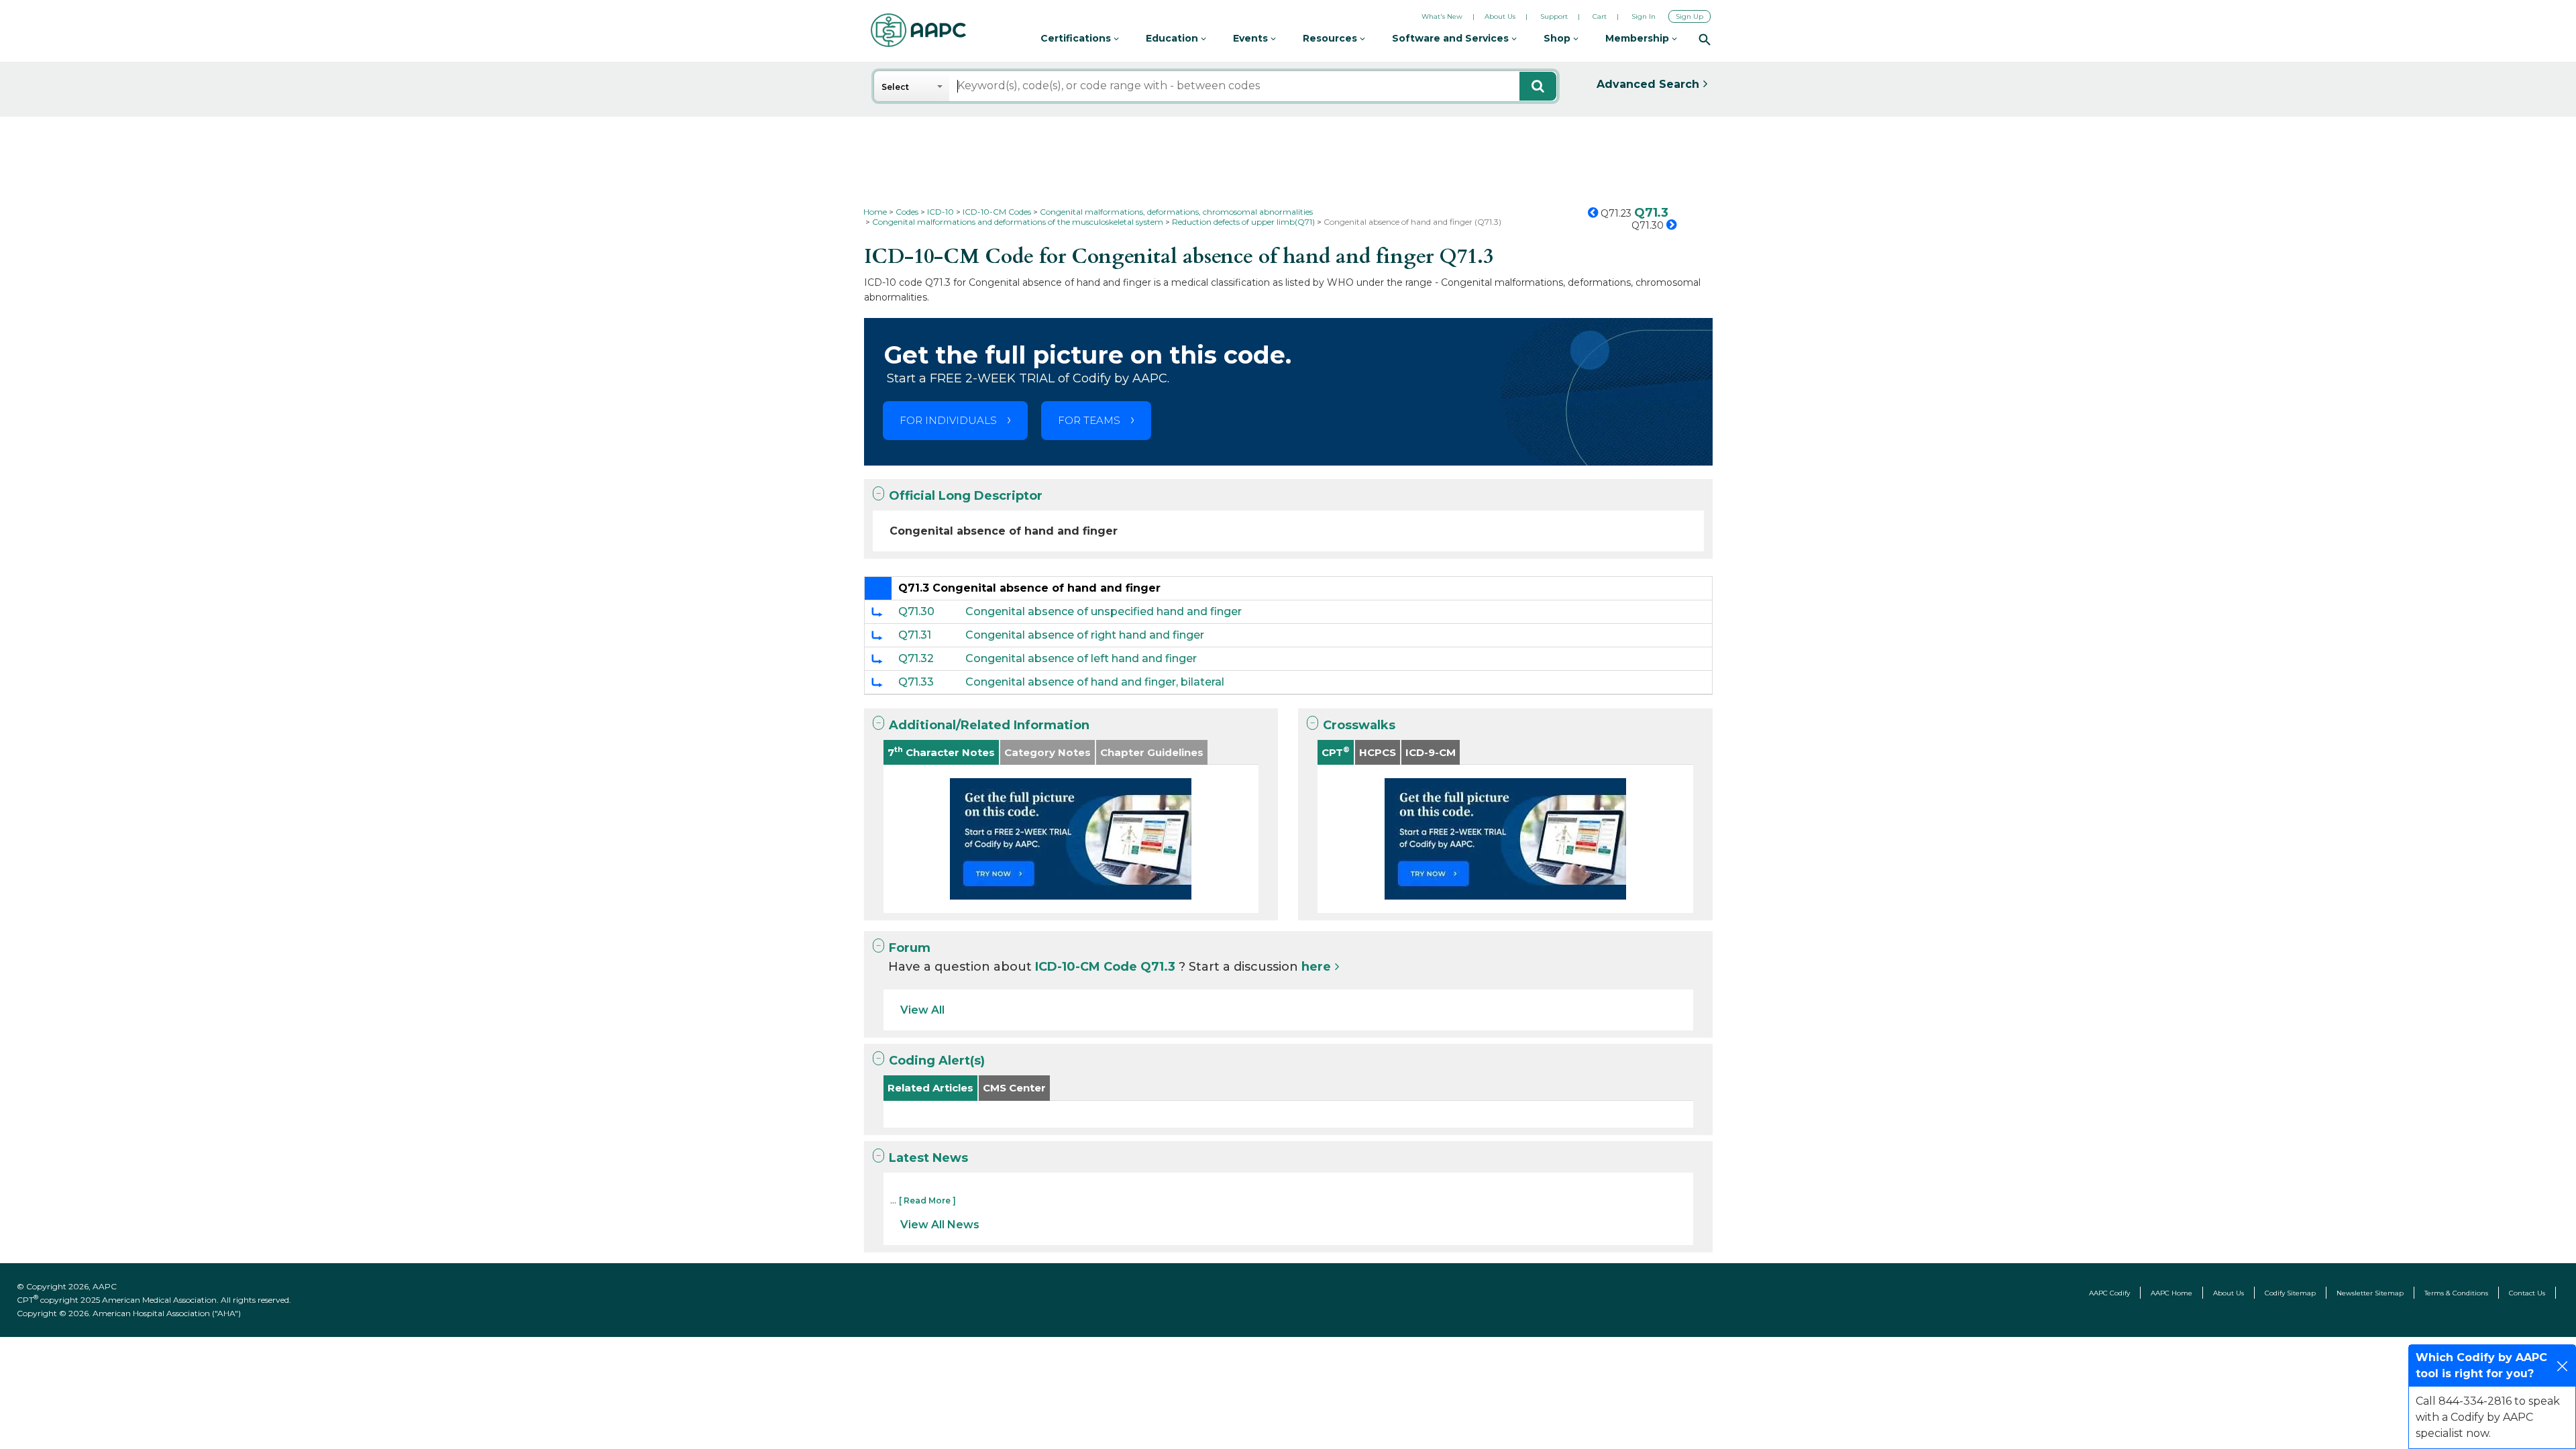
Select (895, 87)
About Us (1500, 16)
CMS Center (1014, 1088)
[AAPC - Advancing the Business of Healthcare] (918, 30)
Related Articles (930, 1088)
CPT (1336, 752)
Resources (1331, 38)
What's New (1442, 16)
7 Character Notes (941, 752)
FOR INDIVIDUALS (948, 420)
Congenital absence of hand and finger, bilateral (1095, 682)
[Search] (1705, 39)
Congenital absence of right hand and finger (1085, 635)
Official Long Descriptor (966, 496)
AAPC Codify (2109, 1293)
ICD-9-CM (1431, 752)
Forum (910, 948)
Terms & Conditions (2456, 1293)
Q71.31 (915, 635)
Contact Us (2527, 1293)
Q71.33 (916, 682)
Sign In (1644, 16)
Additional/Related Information (989, 725)
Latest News (928, 1158)
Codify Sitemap (2290, 1293)
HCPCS (1378, 752)
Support (1554, 16)
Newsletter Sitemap (2370, 1293)
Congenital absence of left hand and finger (1081, 658)
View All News (940, 1225)
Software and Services (1452, 38)
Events (1252, 38)
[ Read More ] (927, 1200)
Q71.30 (916, 611)
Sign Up (1689, 16)
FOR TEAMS (1089, 420)
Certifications (1077, 38)
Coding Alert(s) (937, 1061)
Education (1173, 38)
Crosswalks (1359, 725)
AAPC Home (2171, 1293)
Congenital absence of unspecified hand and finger (1104, 611)
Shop (1558, 38)
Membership (1639, 38)
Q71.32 (916, 658)
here (1316, 967)
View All (922, 1010)
